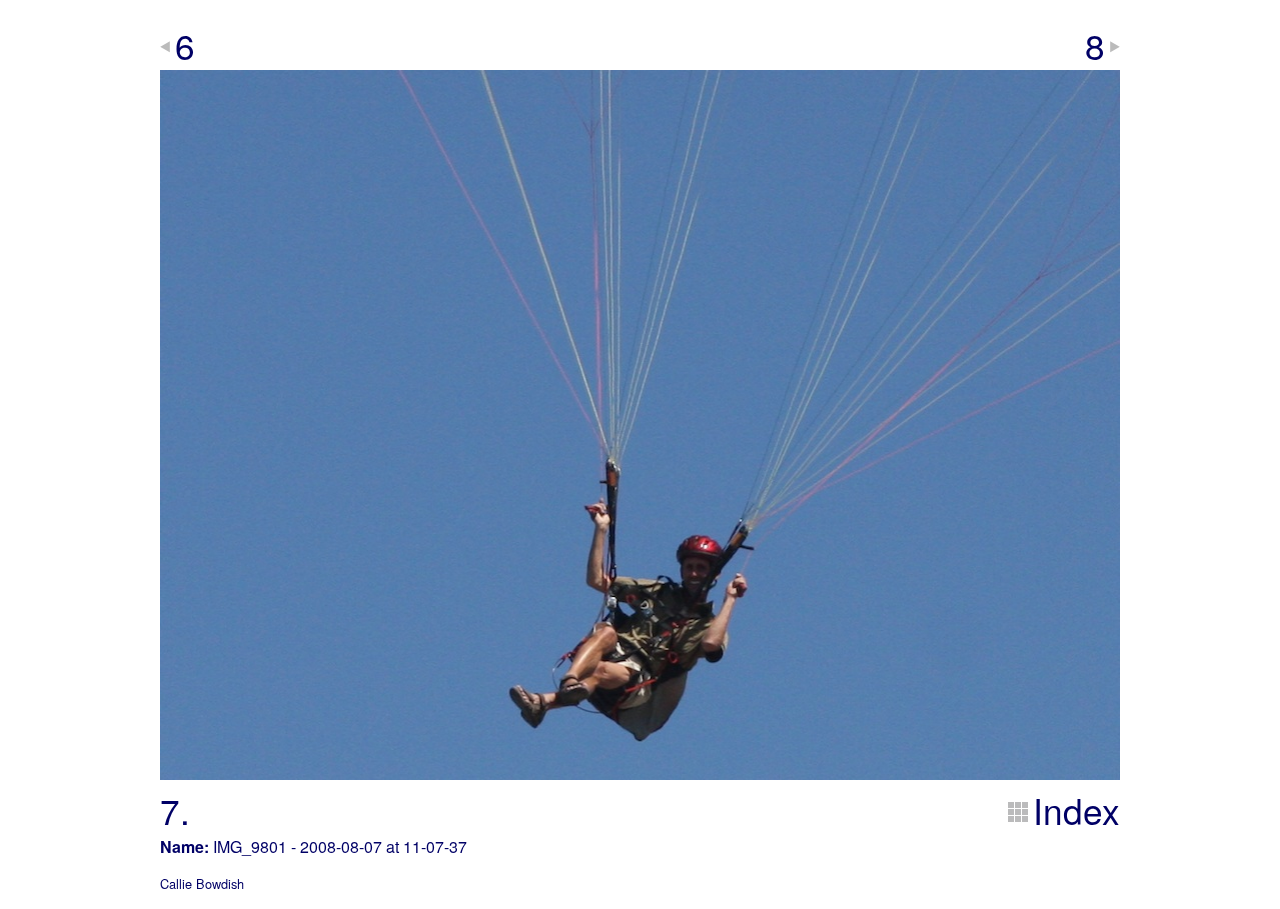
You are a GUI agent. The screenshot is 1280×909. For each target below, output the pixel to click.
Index (1076, 810)
